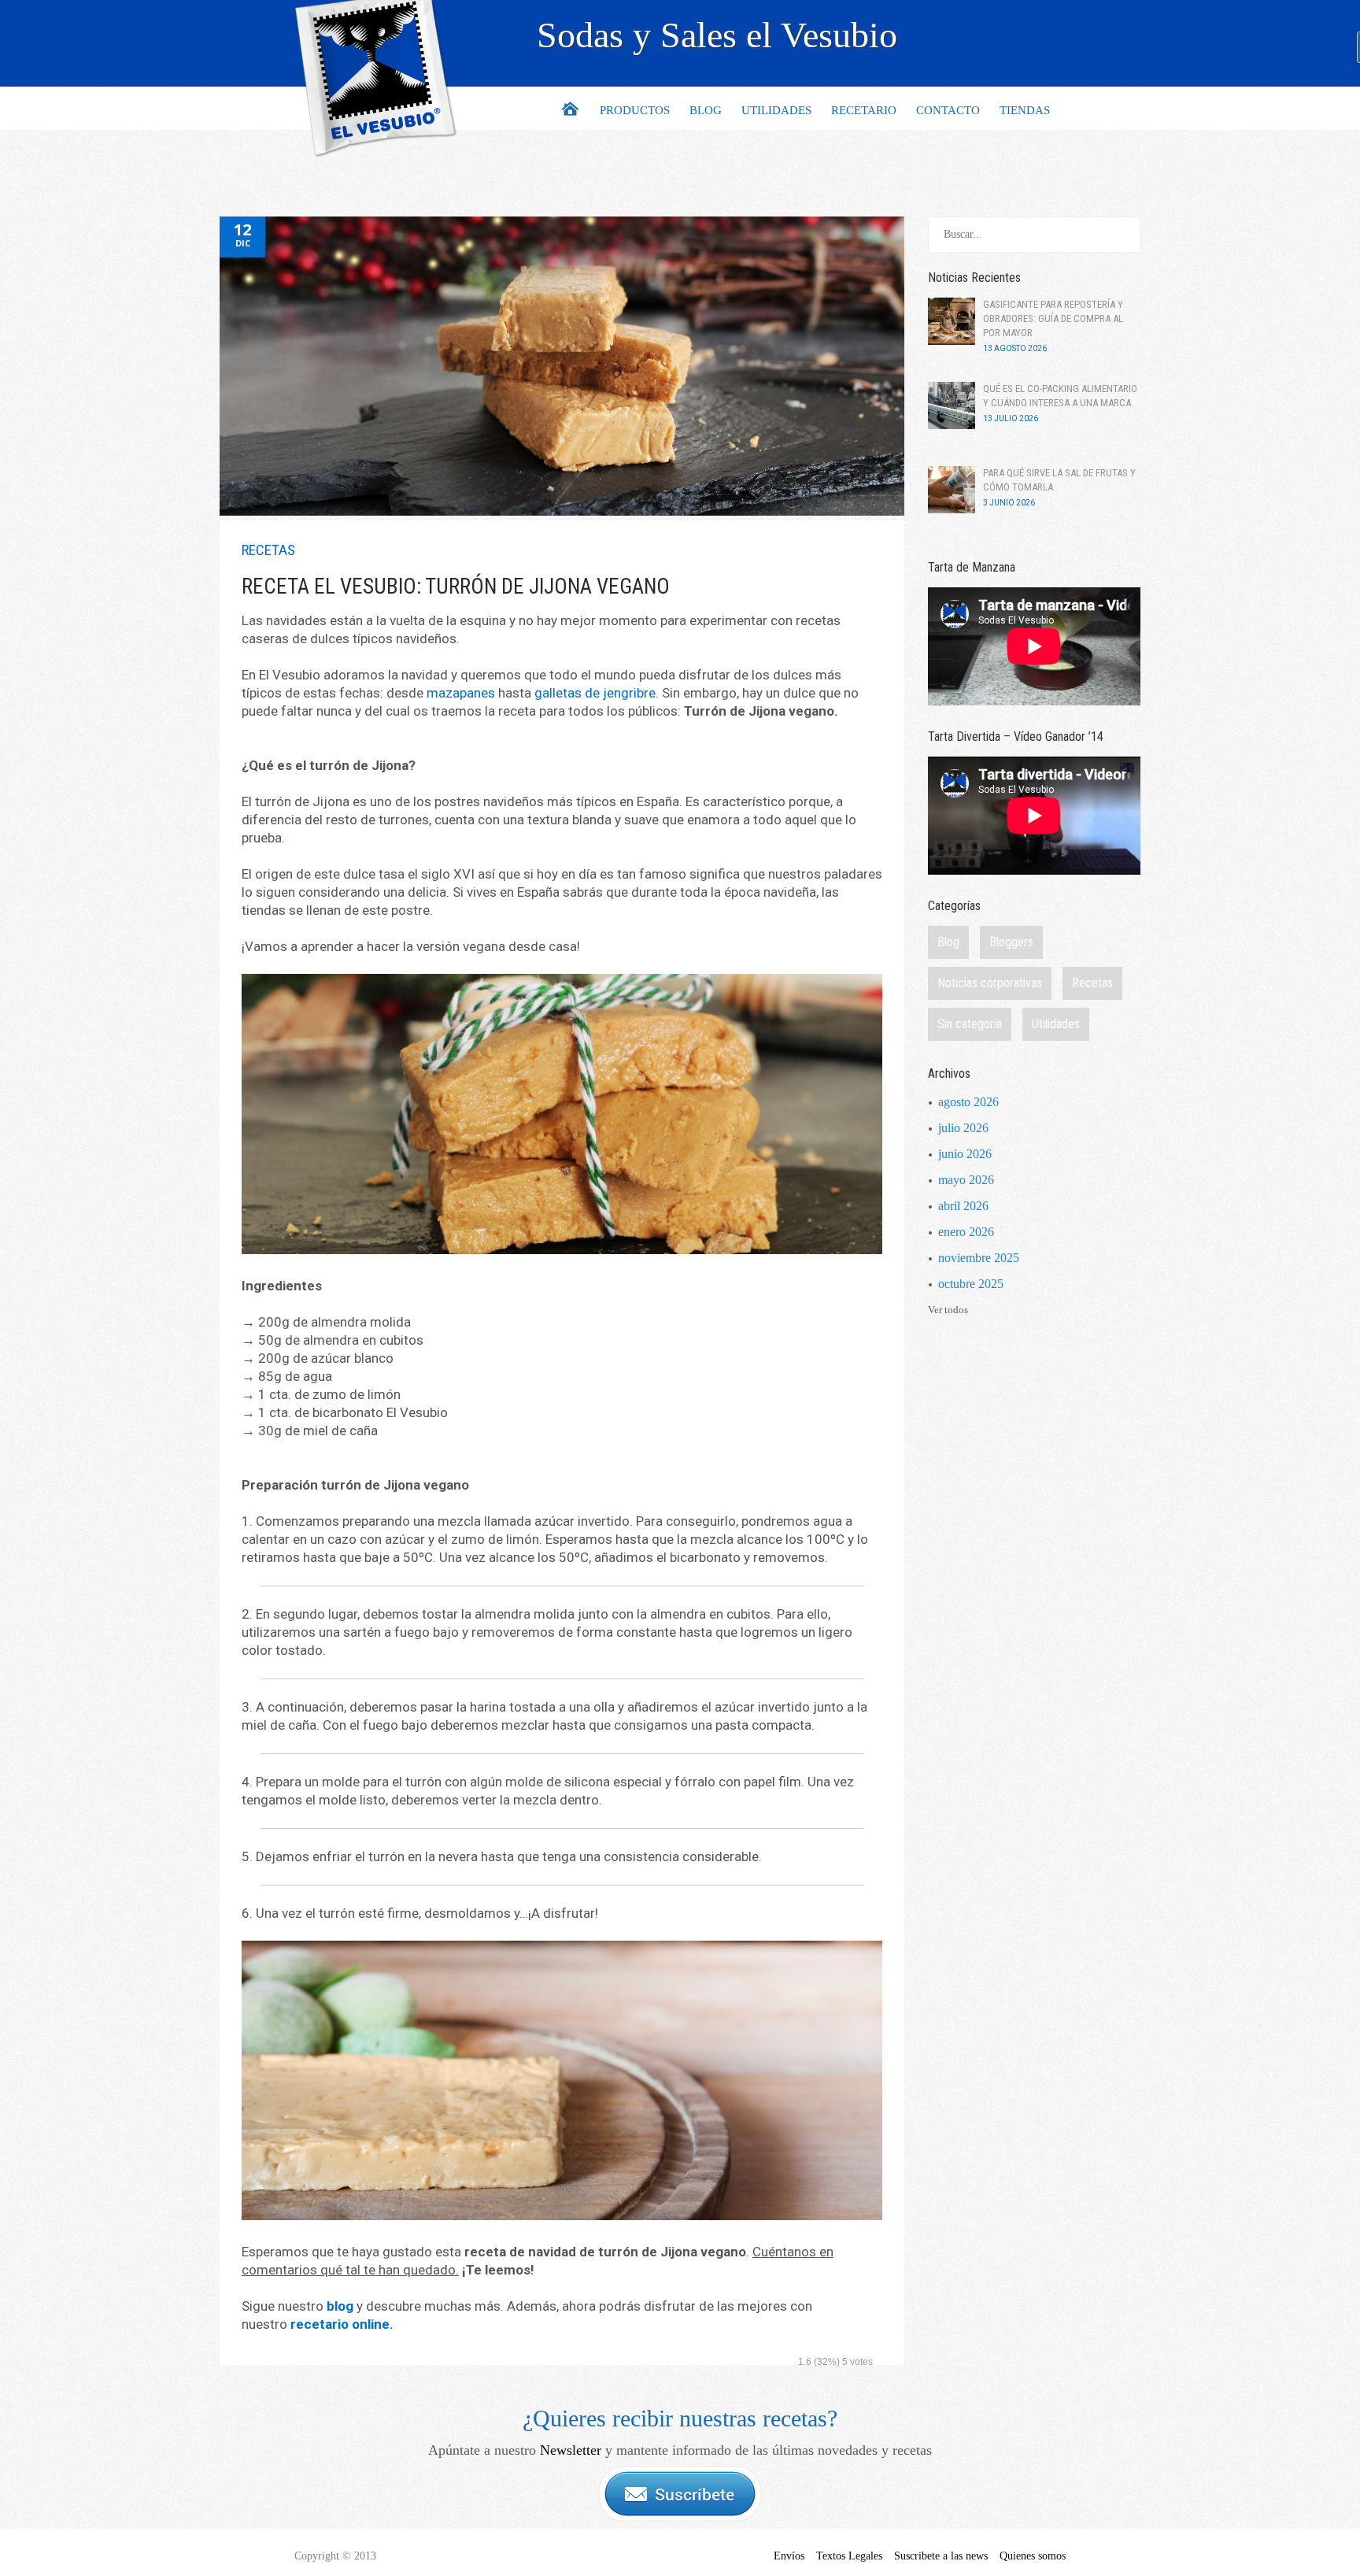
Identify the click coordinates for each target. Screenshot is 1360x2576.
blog (340, 2306)
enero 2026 (966, 1232)
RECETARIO (864, 110)
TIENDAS (1025, 110)
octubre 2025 (971, 1284)
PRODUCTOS (635, 110)
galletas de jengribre (595, 693)
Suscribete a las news (941, 2556)
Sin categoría (970, 1024)
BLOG (706, 110)
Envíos (789, 2556)
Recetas (268, 550)
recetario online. (342, 2324)
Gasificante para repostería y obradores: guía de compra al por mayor (1053, 318)
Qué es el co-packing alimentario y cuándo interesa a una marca (1060, 396)
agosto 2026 (968, 1102)
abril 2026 (963, 1206)
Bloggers (1011, 942)
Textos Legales (849, 2556)
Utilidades (1056, 1024)
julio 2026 (963, 1128)
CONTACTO (948, 110)
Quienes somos (1033, 2556)
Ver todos (948, 1310)
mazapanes (461, 693)
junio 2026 (965, 1154)
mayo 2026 (966, 1180)
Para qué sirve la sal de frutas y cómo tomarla (1059, 480)
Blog (948, 942)
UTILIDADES (776, 110)
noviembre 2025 (979, 1258)
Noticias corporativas (990, 983)
